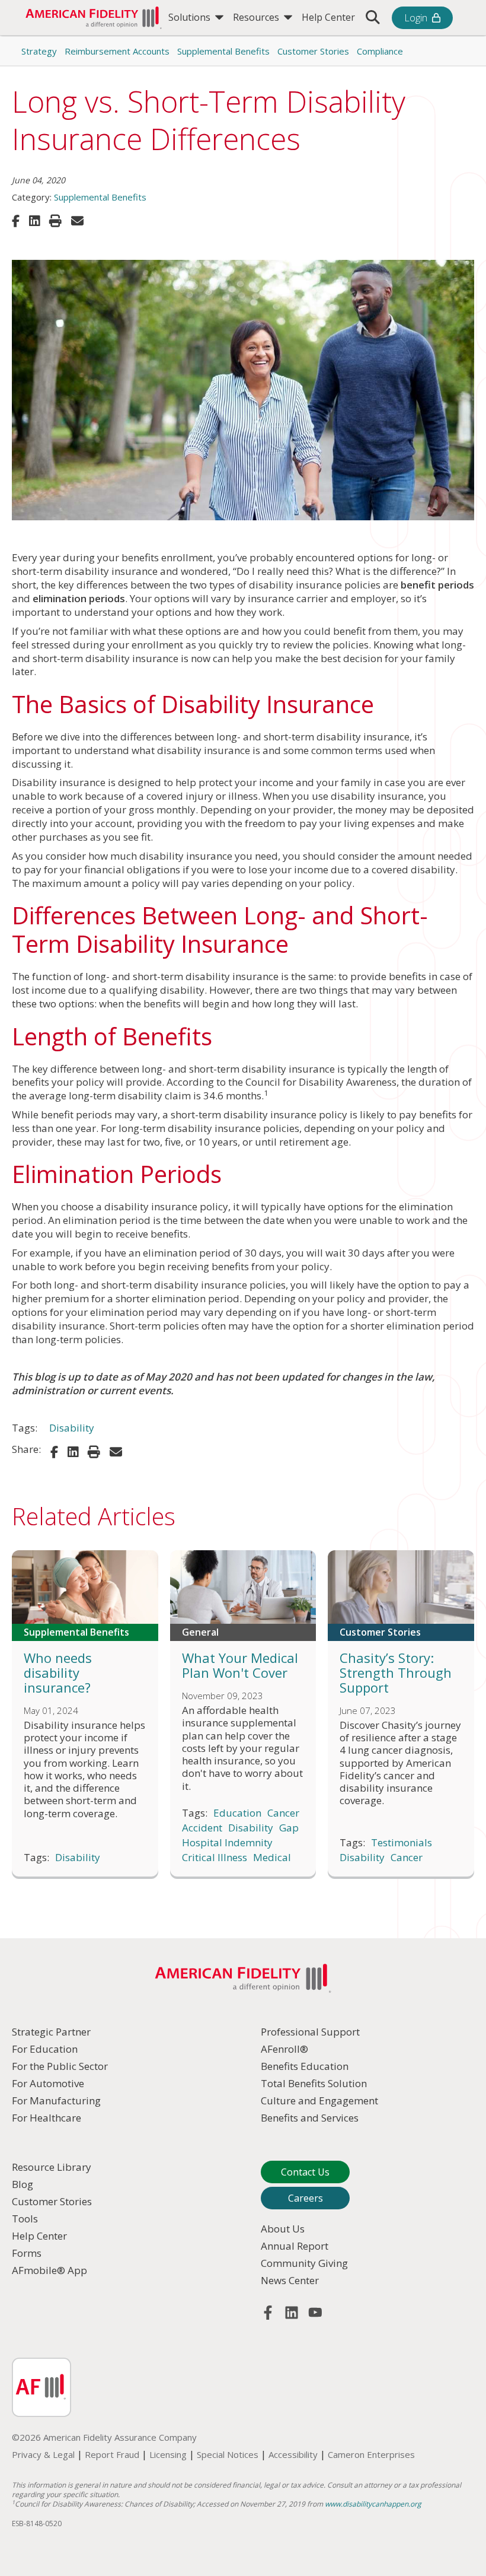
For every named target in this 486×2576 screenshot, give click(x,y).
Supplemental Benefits (223, 51)
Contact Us (305, 2172)
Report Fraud (112, 2454)
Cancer (283, 1813)
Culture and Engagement (319, 2100)
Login (416, 18)
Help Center (328, 17)
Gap (289, 1828)
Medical (272, 1858)
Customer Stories (313, 51)
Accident (202, 1828)
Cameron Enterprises (371, 2454)
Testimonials (402, 1843)
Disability (72, 1428)
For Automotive (48, 2083)
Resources (257, 17)
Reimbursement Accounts (117, 51)
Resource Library (52, 2167)
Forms (27, 2253)
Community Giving (304, 2263)
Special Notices (228, 2454)
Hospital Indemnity (227, 1843)
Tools (25, 2219)
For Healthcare (47, 2118)
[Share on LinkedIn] (34, 221)
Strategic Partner (51, 2032)
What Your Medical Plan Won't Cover (240, 1665)
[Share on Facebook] (16, 221)
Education (237, 1813)
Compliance (380, 51)
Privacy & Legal (43, 2454)
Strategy (39, 51)
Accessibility (293, 2454)
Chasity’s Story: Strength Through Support (396, 1672)
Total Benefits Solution (314, 2083)
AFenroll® (284, 2049)
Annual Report (295, 2246)
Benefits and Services (310, 2118)
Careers (306, 2198)
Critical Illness (215, 1858)
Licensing (168, 2454)
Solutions (191, 17)
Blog (23, 2184)
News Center (290, 2280)
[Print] (55, 221)
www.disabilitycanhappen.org (373, 2504)
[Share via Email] (77, 221)
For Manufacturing (56, 2100)
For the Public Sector (60, 2066)
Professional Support (310, 2032)
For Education (45, 2049)
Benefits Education (305, 2066)
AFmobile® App (49, 2270)
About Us (283, 2229)
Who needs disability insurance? (58, 1672)
